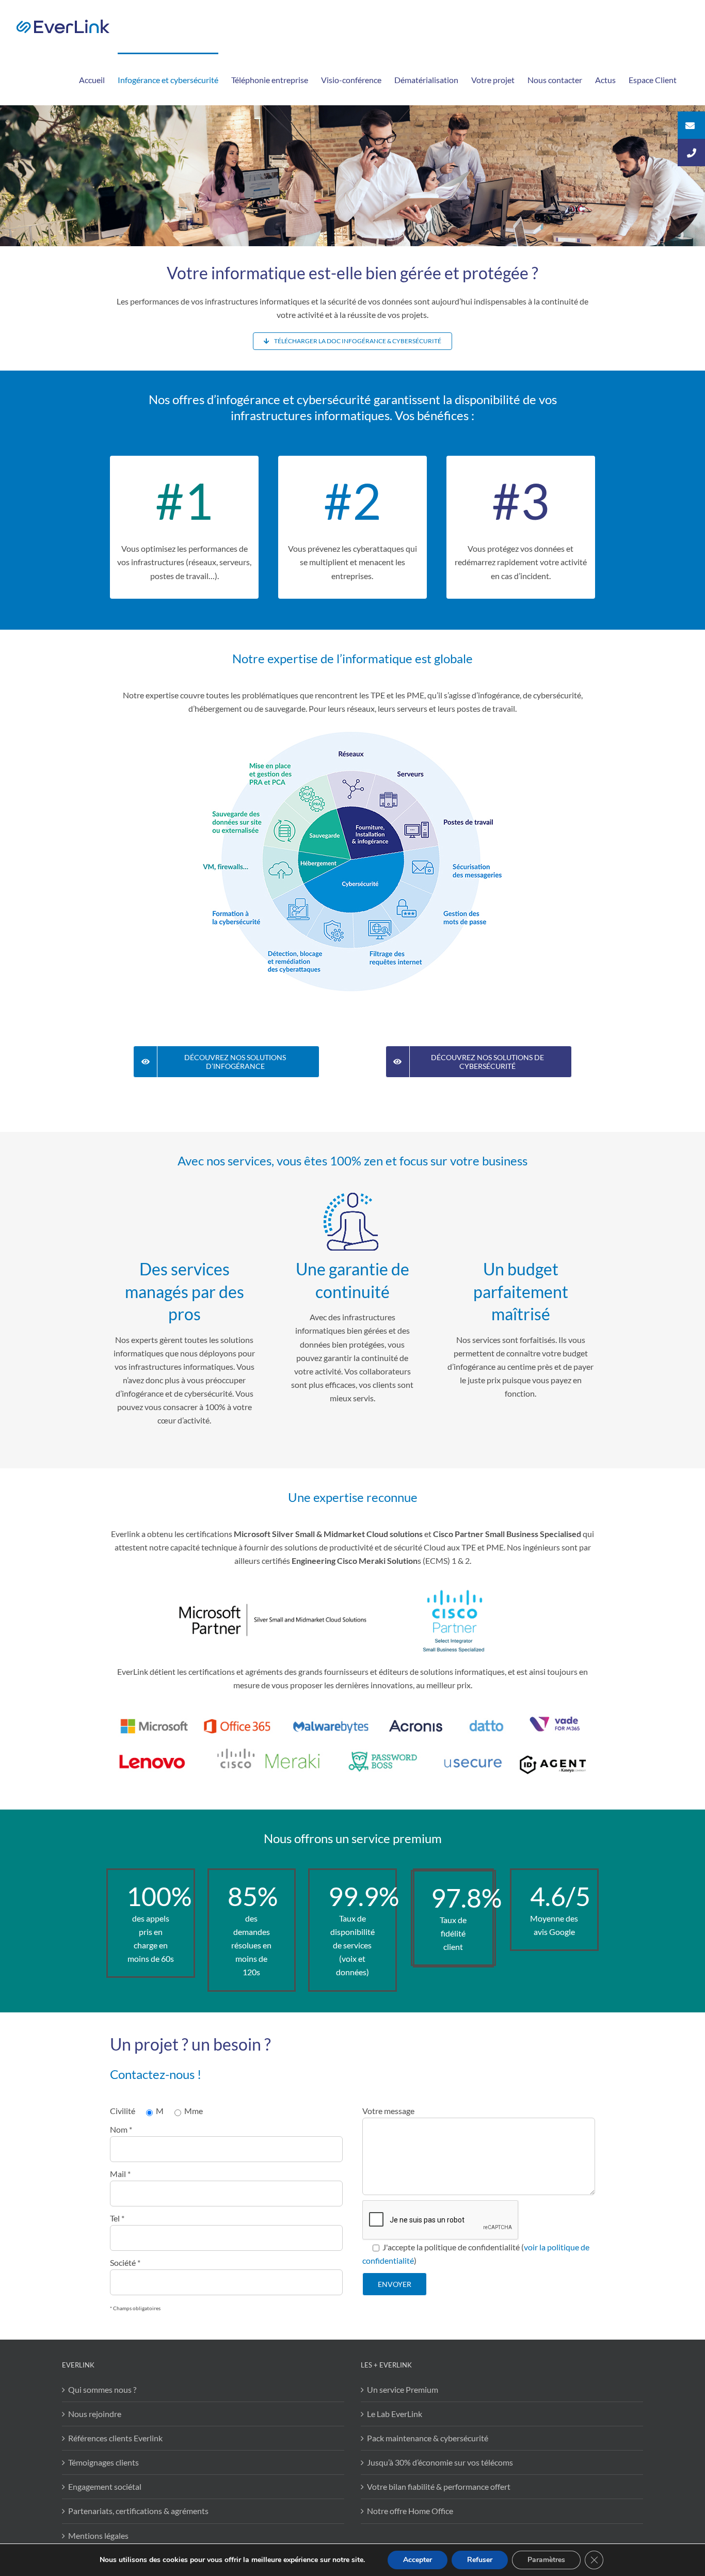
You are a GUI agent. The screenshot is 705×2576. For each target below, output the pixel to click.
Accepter (418, 2560)
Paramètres (546, 2560)
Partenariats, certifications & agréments (138, 2511)
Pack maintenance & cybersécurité (428, 2438)
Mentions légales (98, 2535)
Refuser (480, 2560)
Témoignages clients (103, 2462)
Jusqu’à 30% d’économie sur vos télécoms (440, 2462)
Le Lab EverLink (395, 2414)
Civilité (123, 2111)
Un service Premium (403, 2389)
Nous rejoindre (95, 2414)
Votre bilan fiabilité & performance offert (439, 2486)
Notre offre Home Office (410, 2511)
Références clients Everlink (115, 2438)
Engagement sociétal (105, 2486)
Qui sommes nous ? (102, 2389)
